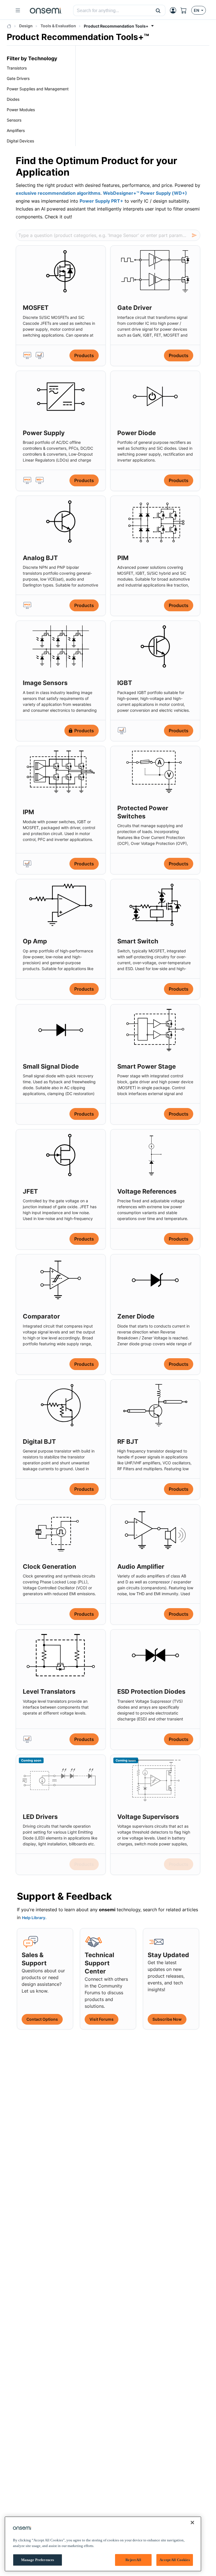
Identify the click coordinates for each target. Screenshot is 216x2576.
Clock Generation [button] (49, 1566)
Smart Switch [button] (138, 941)
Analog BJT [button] (40, 558)
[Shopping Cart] (186, 10)
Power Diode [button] (137, 433)
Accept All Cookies (175, 2560)
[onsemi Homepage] (46, 10)
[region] (103, 2544)
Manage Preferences (38, 2560)
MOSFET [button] (36, 308)
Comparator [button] (41, 1316)
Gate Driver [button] (135, 308)
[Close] (192, 2523)
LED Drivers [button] (40, 1817)
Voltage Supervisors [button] (148, 1817)
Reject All (133, 2560)
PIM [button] (123, 558)
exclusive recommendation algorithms (58, 193)
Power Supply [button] (44, 433)
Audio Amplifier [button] (141, 1566)
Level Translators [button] (49, 1691)
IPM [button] (28, 812)
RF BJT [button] (128, 1442)
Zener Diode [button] (136, 1316)
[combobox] (112, 11)
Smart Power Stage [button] (147, 1066)
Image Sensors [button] (45, 683)
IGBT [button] (125, 683)
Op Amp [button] (35, 941)
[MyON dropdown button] (175, 10)
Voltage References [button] (147, 1191)
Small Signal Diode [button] (51, 1066)
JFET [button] (30, 1191)
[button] (158, 10)
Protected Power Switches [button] (143, 812)
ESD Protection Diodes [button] (151, 1691)
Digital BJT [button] (39, 1442)
